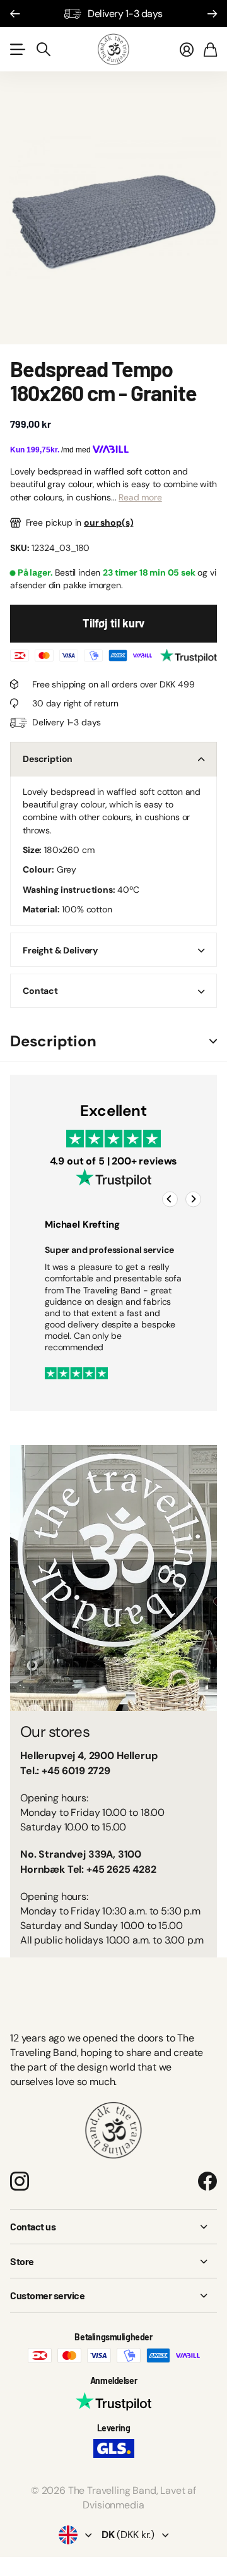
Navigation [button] (17, 49)
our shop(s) (108, 523)
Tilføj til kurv (113, 623)
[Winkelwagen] (210, 49)
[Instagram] (20, 2181)
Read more (140, 497)
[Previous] (170, 1200)
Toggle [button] (213, 1042)
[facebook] (207, 2181)
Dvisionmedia (113, 2505)
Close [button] (113, 2227)
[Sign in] (187, 49)
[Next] (193, 1200)
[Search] (44, 49)
